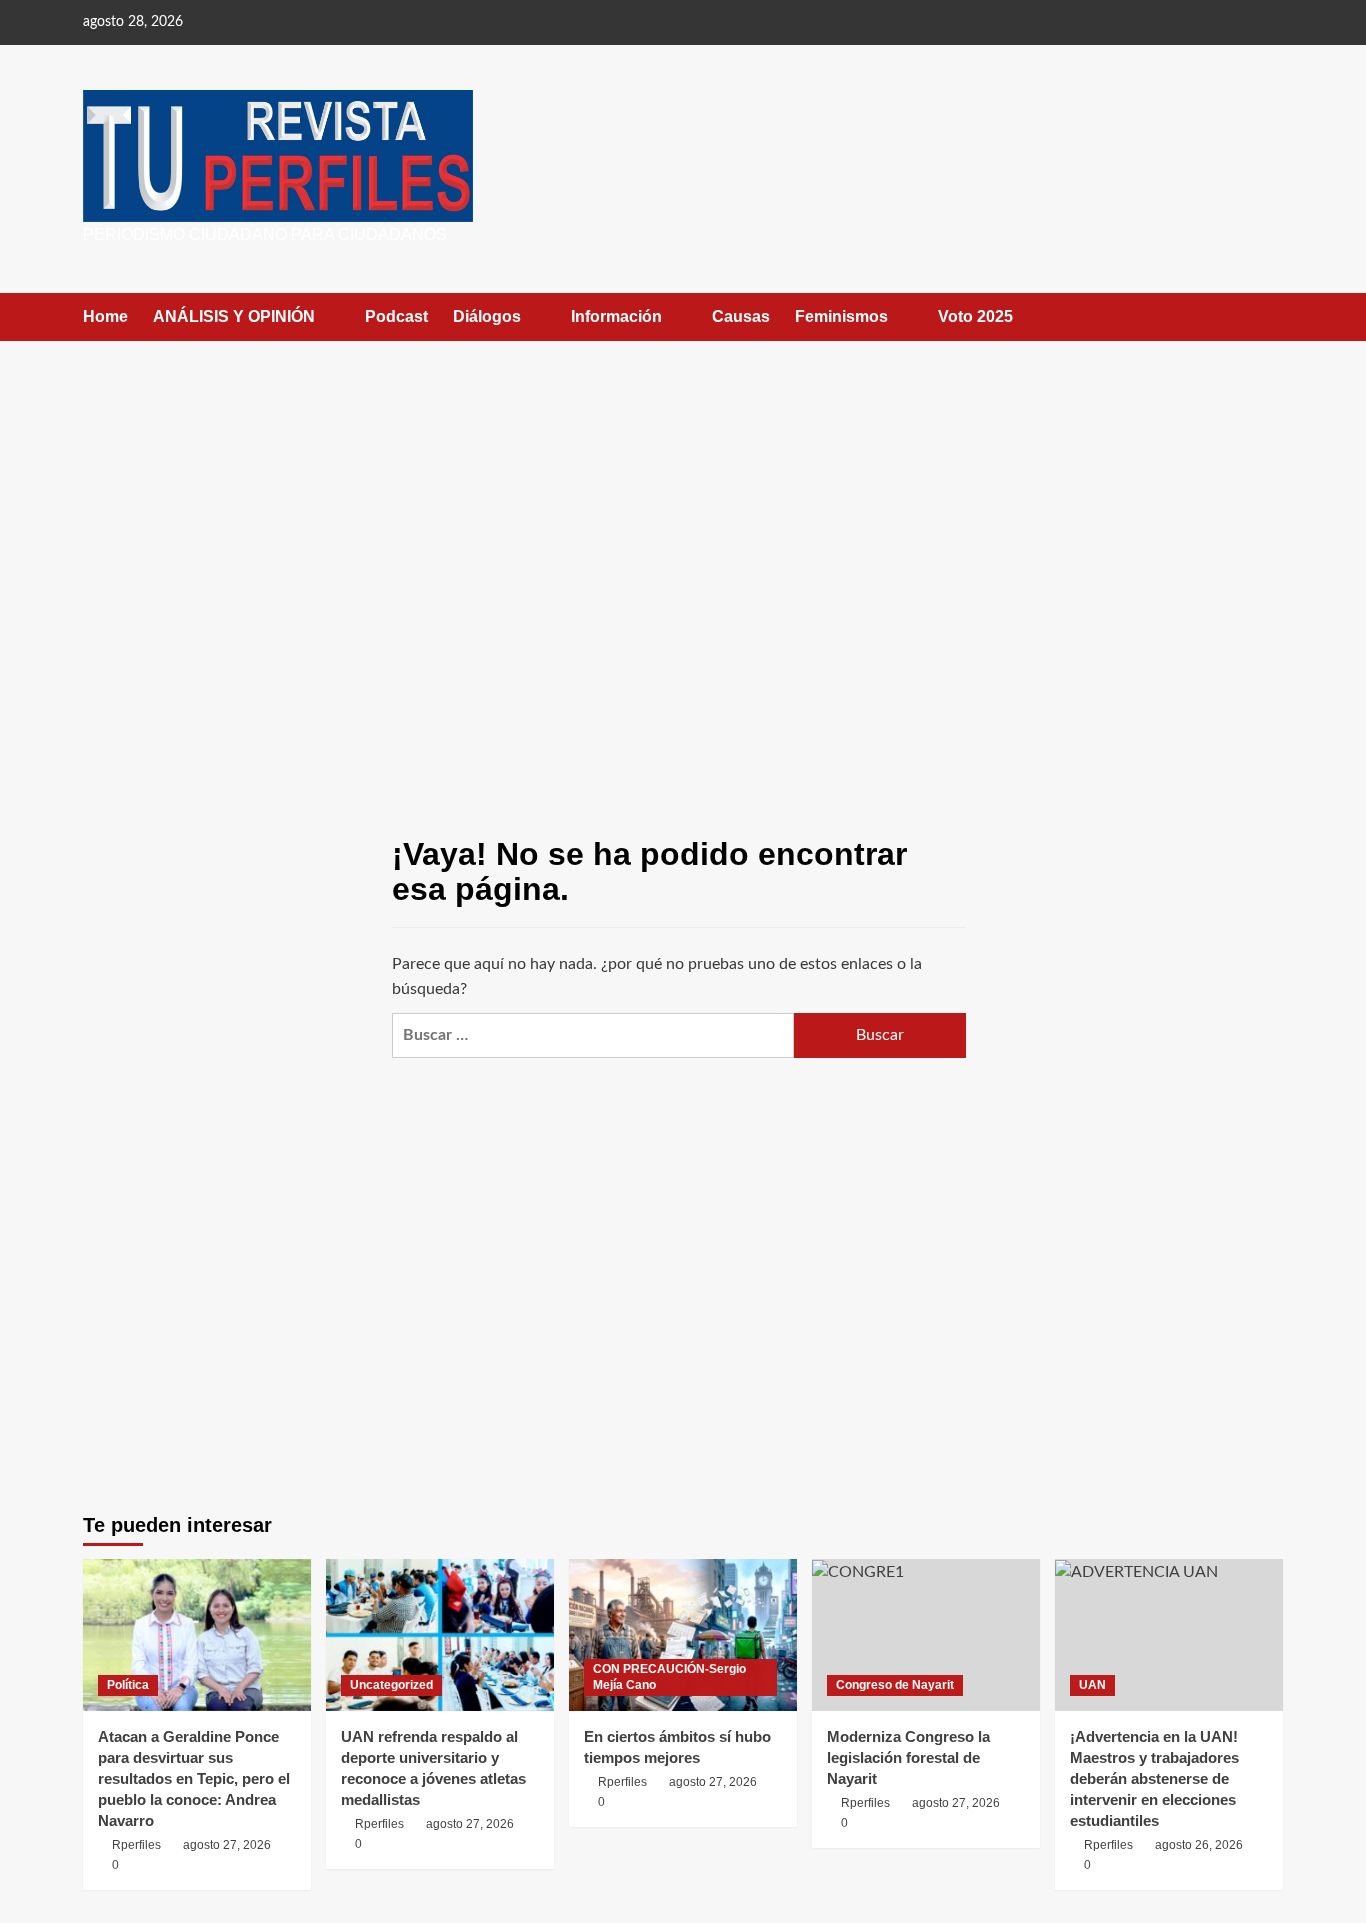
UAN (1092, 1685)
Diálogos (487, 316)
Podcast (396, 316)
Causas (741, 316)
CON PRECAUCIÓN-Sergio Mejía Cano (669, 1677)
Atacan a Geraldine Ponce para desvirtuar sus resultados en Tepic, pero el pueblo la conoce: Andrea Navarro (194, 1778)
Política (128, 1685)
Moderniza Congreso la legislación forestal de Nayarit (908, 1757)
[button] (1270, 316)
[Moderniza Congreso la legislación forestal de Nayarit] (926, 1635)
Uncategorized (391, 1685)
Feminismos (841, 316)
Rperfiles (136, 1845)
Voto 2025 (975, 316)
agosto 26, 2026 (1199, 1845)
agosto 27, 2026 (227, 1845)
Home (105, 316)
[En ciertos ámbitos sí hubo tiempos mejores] (683, 1635)
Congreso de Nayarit (895, 1685)
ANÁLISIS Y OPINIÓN (234, 316)
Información (616, 316)
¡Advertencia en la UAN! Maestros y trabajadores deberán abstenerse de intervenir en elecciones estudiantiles (1154, 1778)
